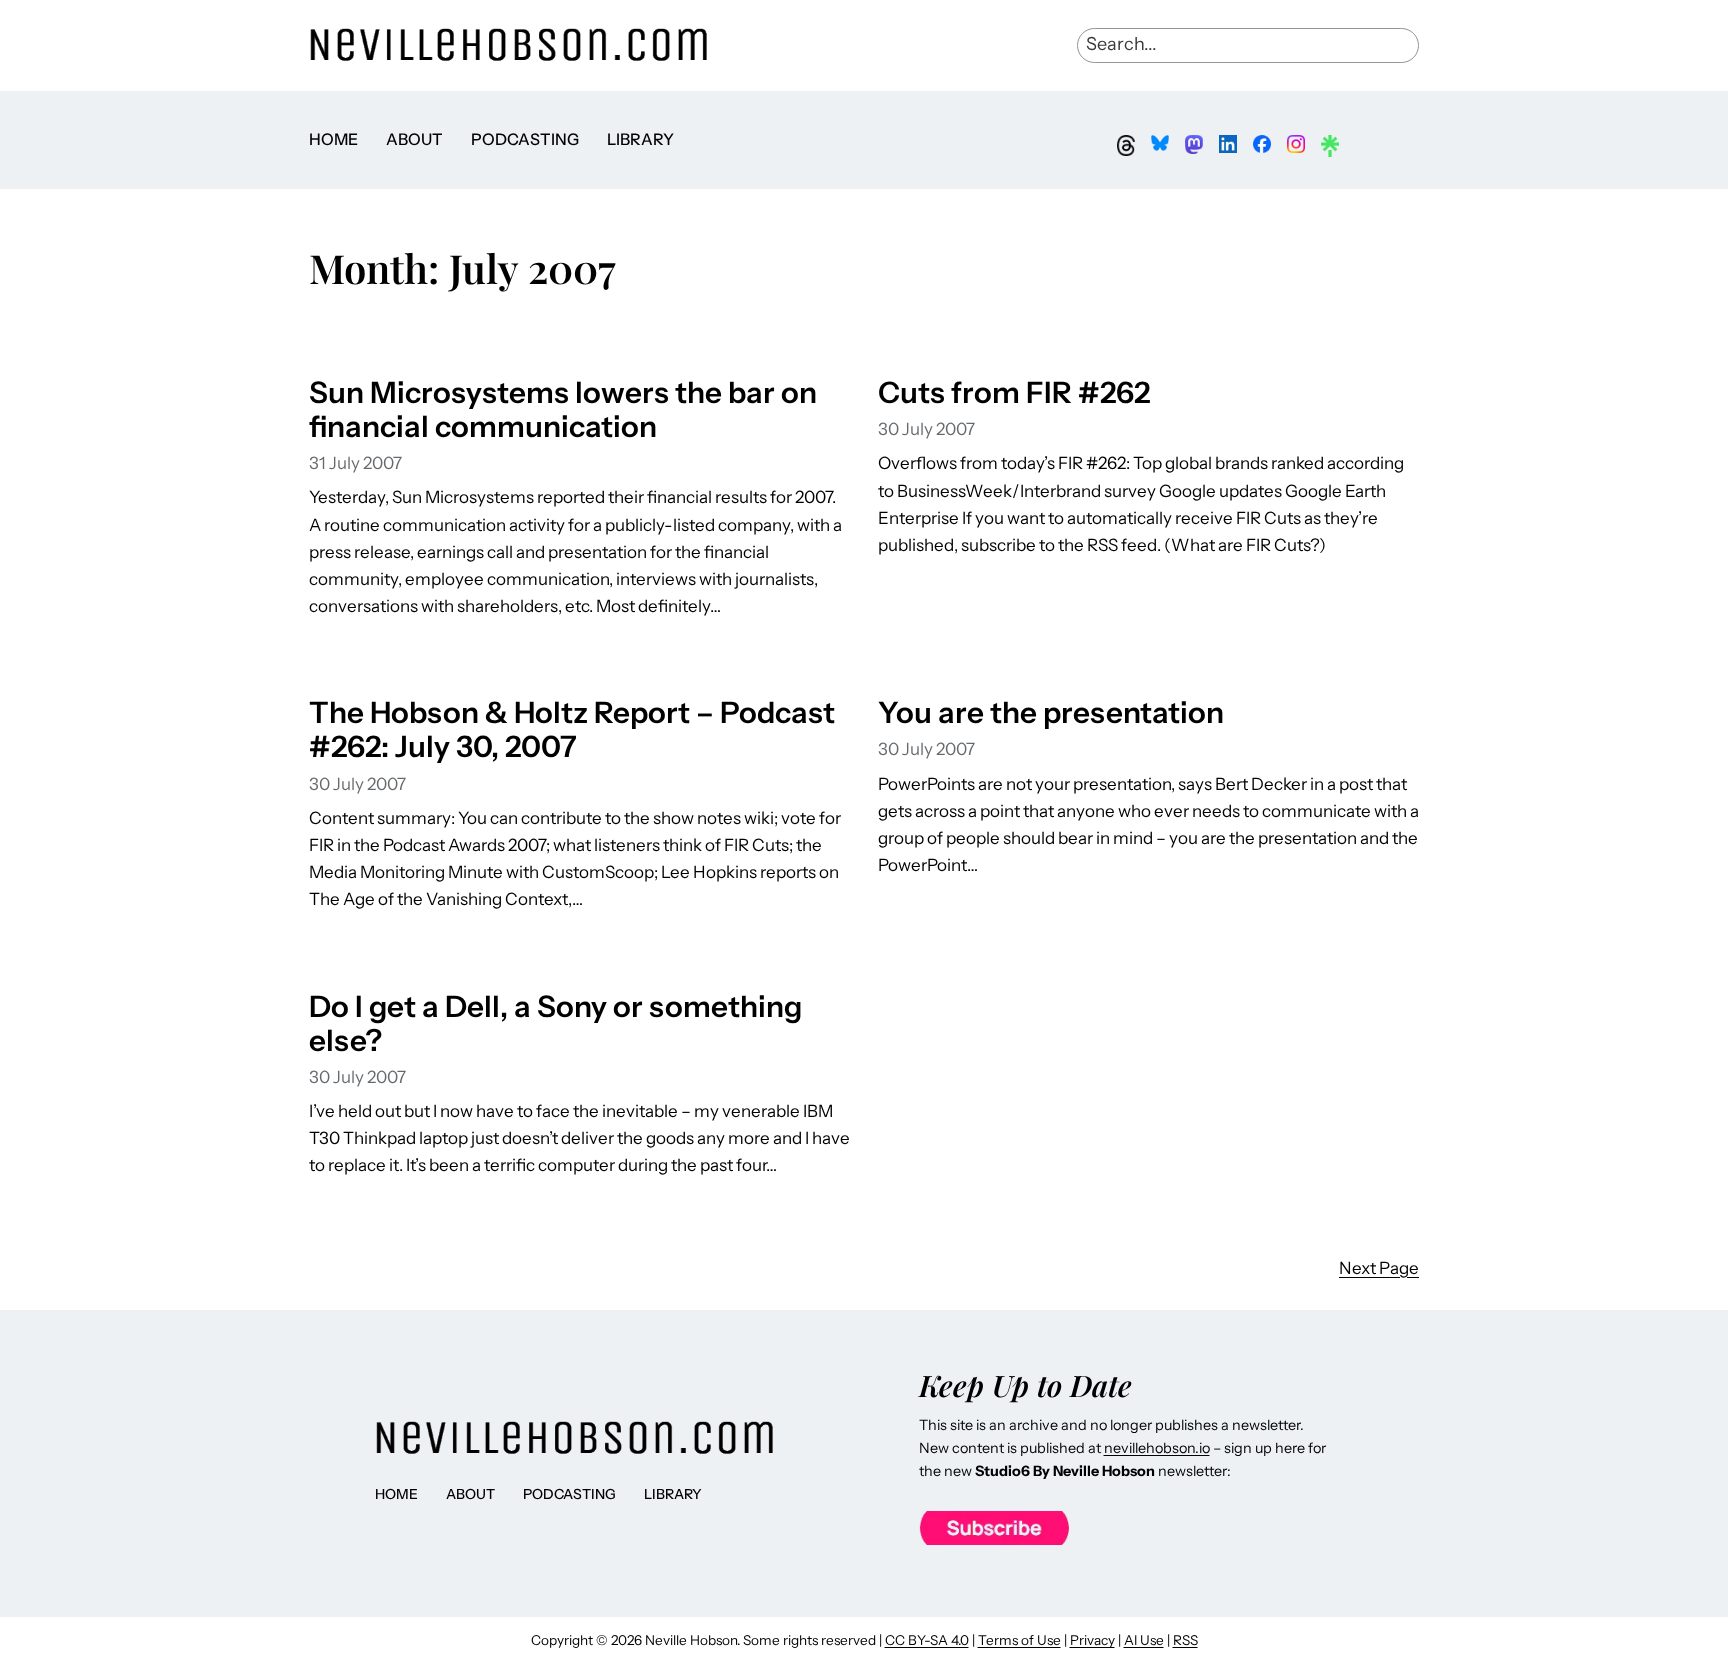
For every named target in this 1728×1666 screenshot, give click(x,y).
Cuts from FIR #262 (1014, 392)
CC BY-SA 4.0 (927, 1640)
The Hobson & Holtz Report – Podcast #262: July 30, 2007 (572, 729)
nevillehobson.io (1157, 1448)
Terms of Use (1019, 1640)
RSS (1185, 1640)
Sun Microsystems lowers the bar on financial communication (563, 409)
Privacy (1092, 1640)
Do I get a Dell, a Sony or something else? (555, 1023)
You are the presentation (1051, 712)
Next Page (1379, 1268)
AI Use (1144, 1640)
